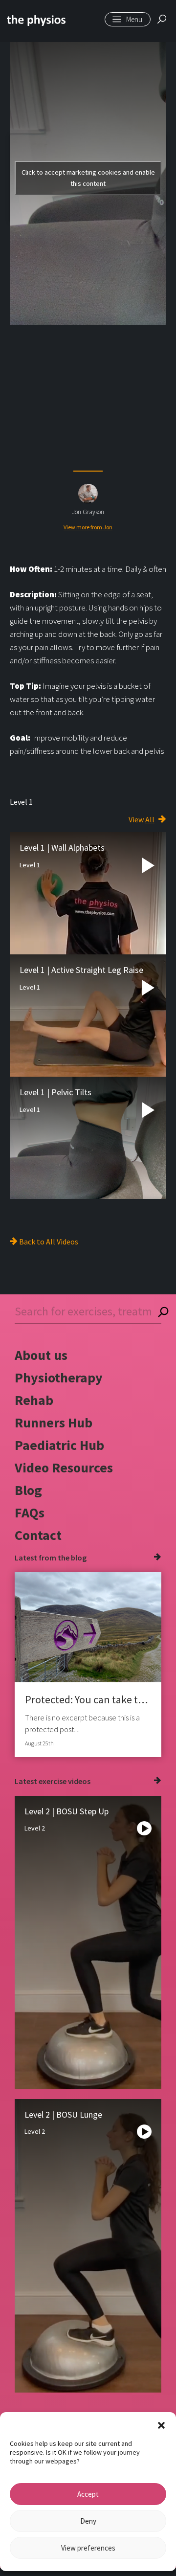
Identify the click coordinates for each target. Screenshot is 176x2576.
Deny (88, 2521)
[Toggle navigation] (128, 19)
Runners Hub (54, 1423)
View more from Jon (88, 527)
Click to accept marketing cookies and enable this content (88, 178)
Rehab (34, 1400)
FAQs (30, 1513)
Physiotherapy (59, 1378)
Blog (28, 1490)
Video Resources (64, 1468)
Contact (38, 1535)
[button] (161, 2424)
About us (41, 1355)
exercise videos (65, 1781)
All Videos (62, 1242)
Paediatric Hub (59, 1445)
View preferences (88, 2548)
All (150, 819)
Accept (88, 2494)
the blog (72, 1558)
